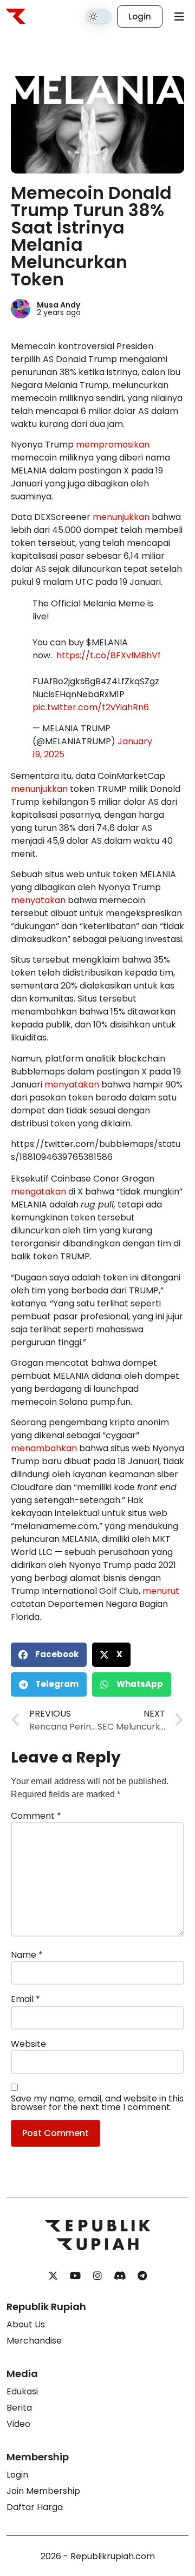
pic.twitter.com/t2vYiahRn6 (91, 707)
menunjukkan (121, 517)
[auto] (99, 17)
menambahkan (44, 1448)
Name (27, 1955)
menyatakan (38, 900)
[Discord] (120, 2276)
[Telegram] (142, 2276)
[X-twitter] (53, 2276)
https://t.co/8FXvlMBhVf (109, 655)
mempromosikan (113, 445)
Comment (36, 1816)
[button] (49, 1655)
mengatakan (38, 1192)
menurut (161, 1591)
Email (25, 1999)
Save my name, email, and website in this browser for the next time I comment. (97, 2103)
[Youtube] (75, 2276)
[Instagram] (97, 2276)
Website (28, 2044)
